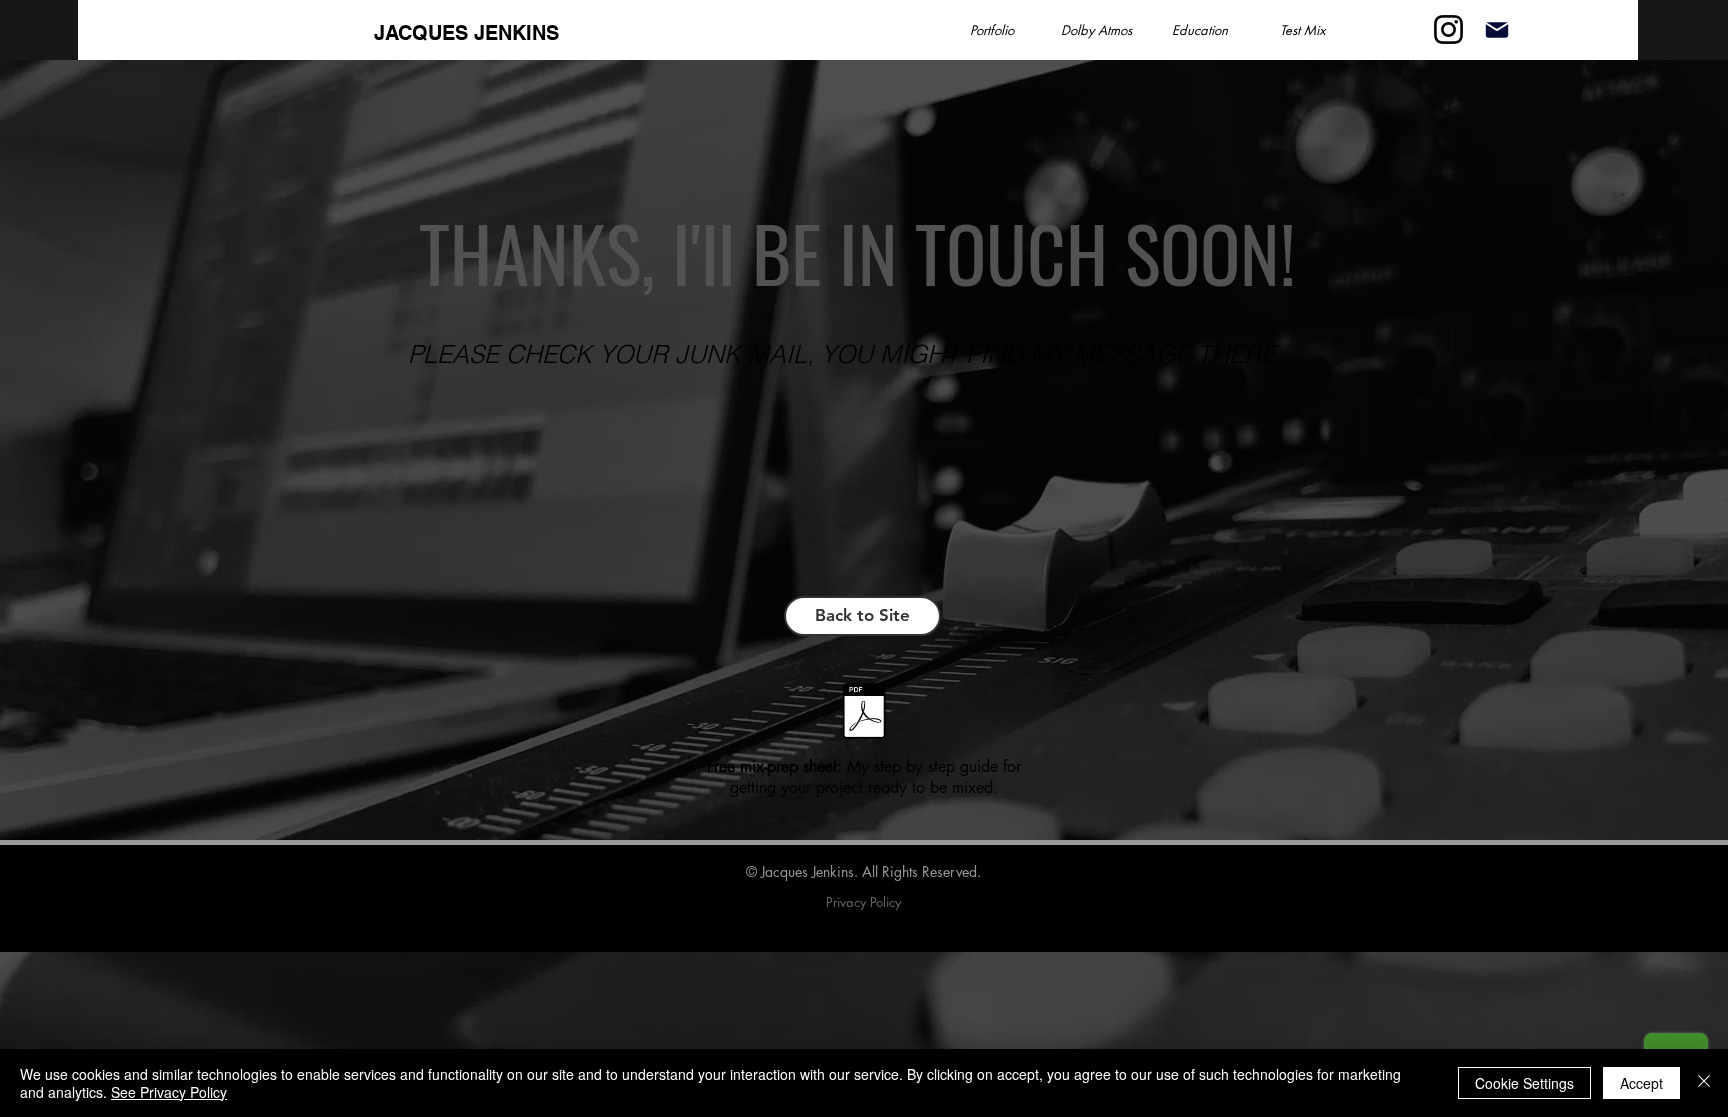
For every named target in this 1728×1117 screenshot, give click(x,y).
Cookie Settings (1524, 1083)
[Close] (1704, 1083)
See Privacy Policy (169, 1092)
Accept (1641, 1083)
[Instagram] (1448, 29)
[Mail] (1496, 29)
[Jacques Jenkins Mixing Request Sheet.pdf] (864, 713)
